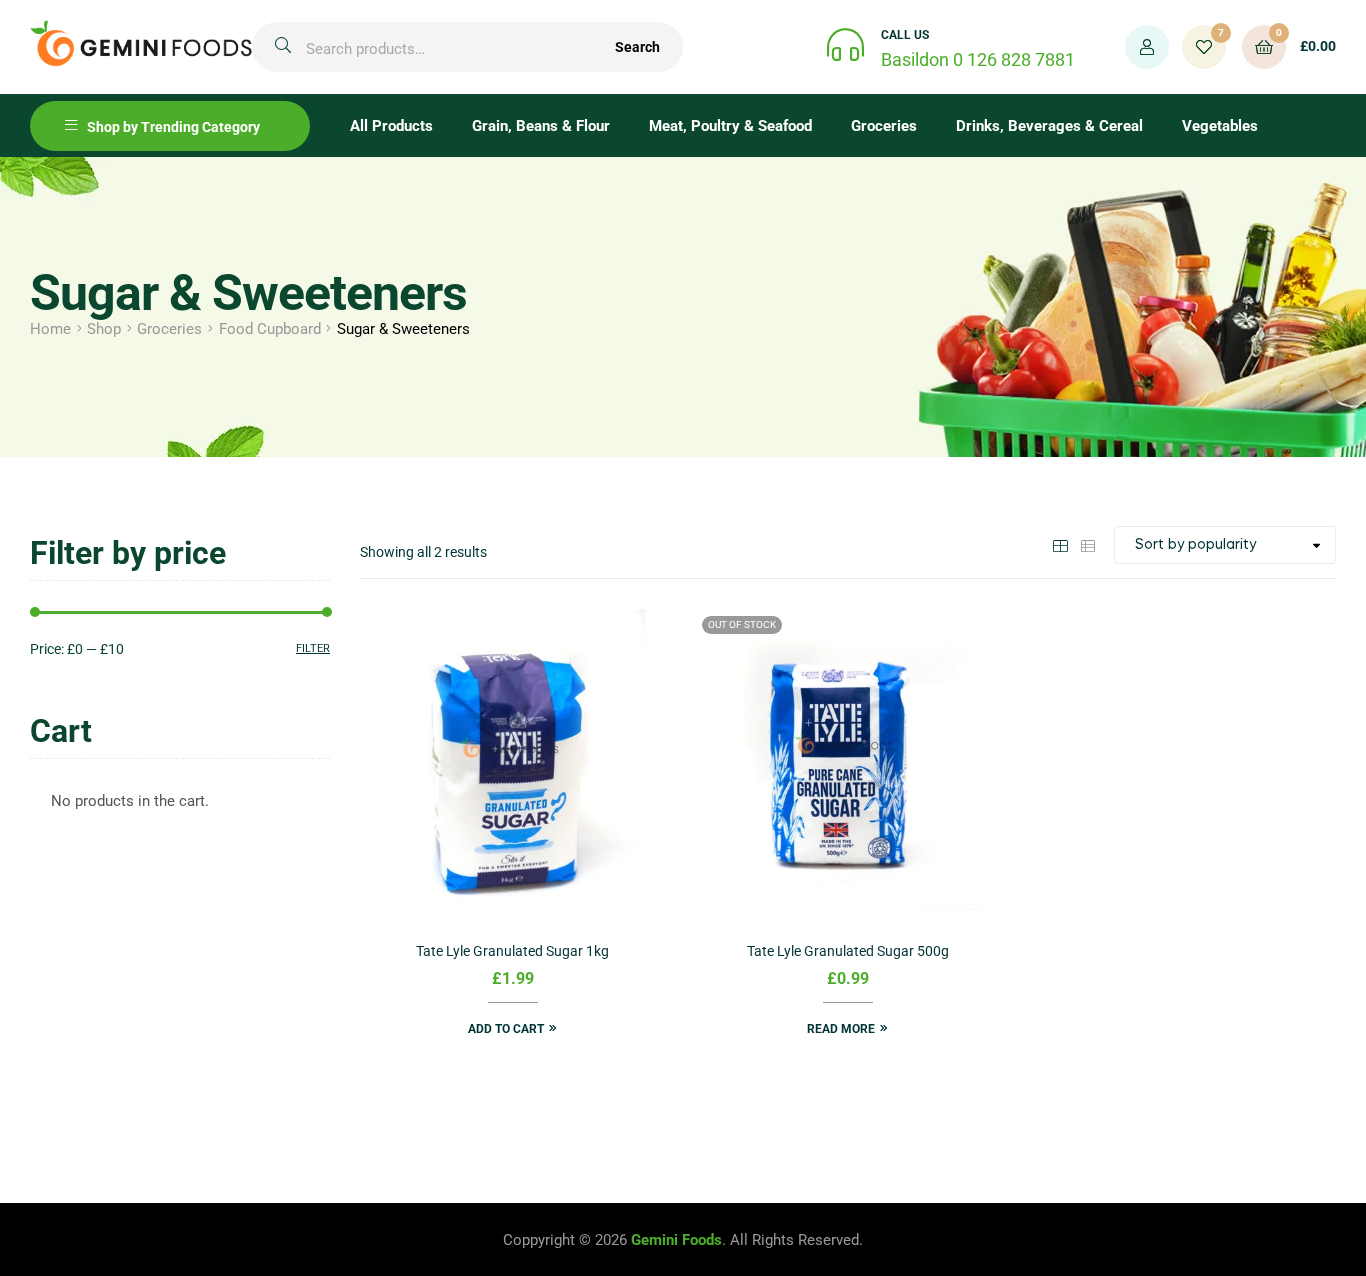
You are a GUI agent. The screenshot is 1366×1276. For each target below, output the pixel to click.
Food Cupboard (270, 329)
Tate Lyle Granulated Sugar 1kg (512, 951)
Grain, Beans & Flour (541, 126)
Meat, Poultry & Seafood (730, 126)
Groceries (884, 126)
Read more (841, 1029)
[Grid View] (1060, 544)
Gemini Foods (676, 1240)
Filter (313, 648)
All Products (391, 126)
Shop (104, 329)
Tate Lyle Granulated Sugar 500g (848, 951)
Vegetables (1220, 126)
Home (50, 329)
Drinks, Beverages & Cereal (1049, 126)
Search (637, 47)
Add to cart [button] (506, 1029)
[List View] (1088, 544)
